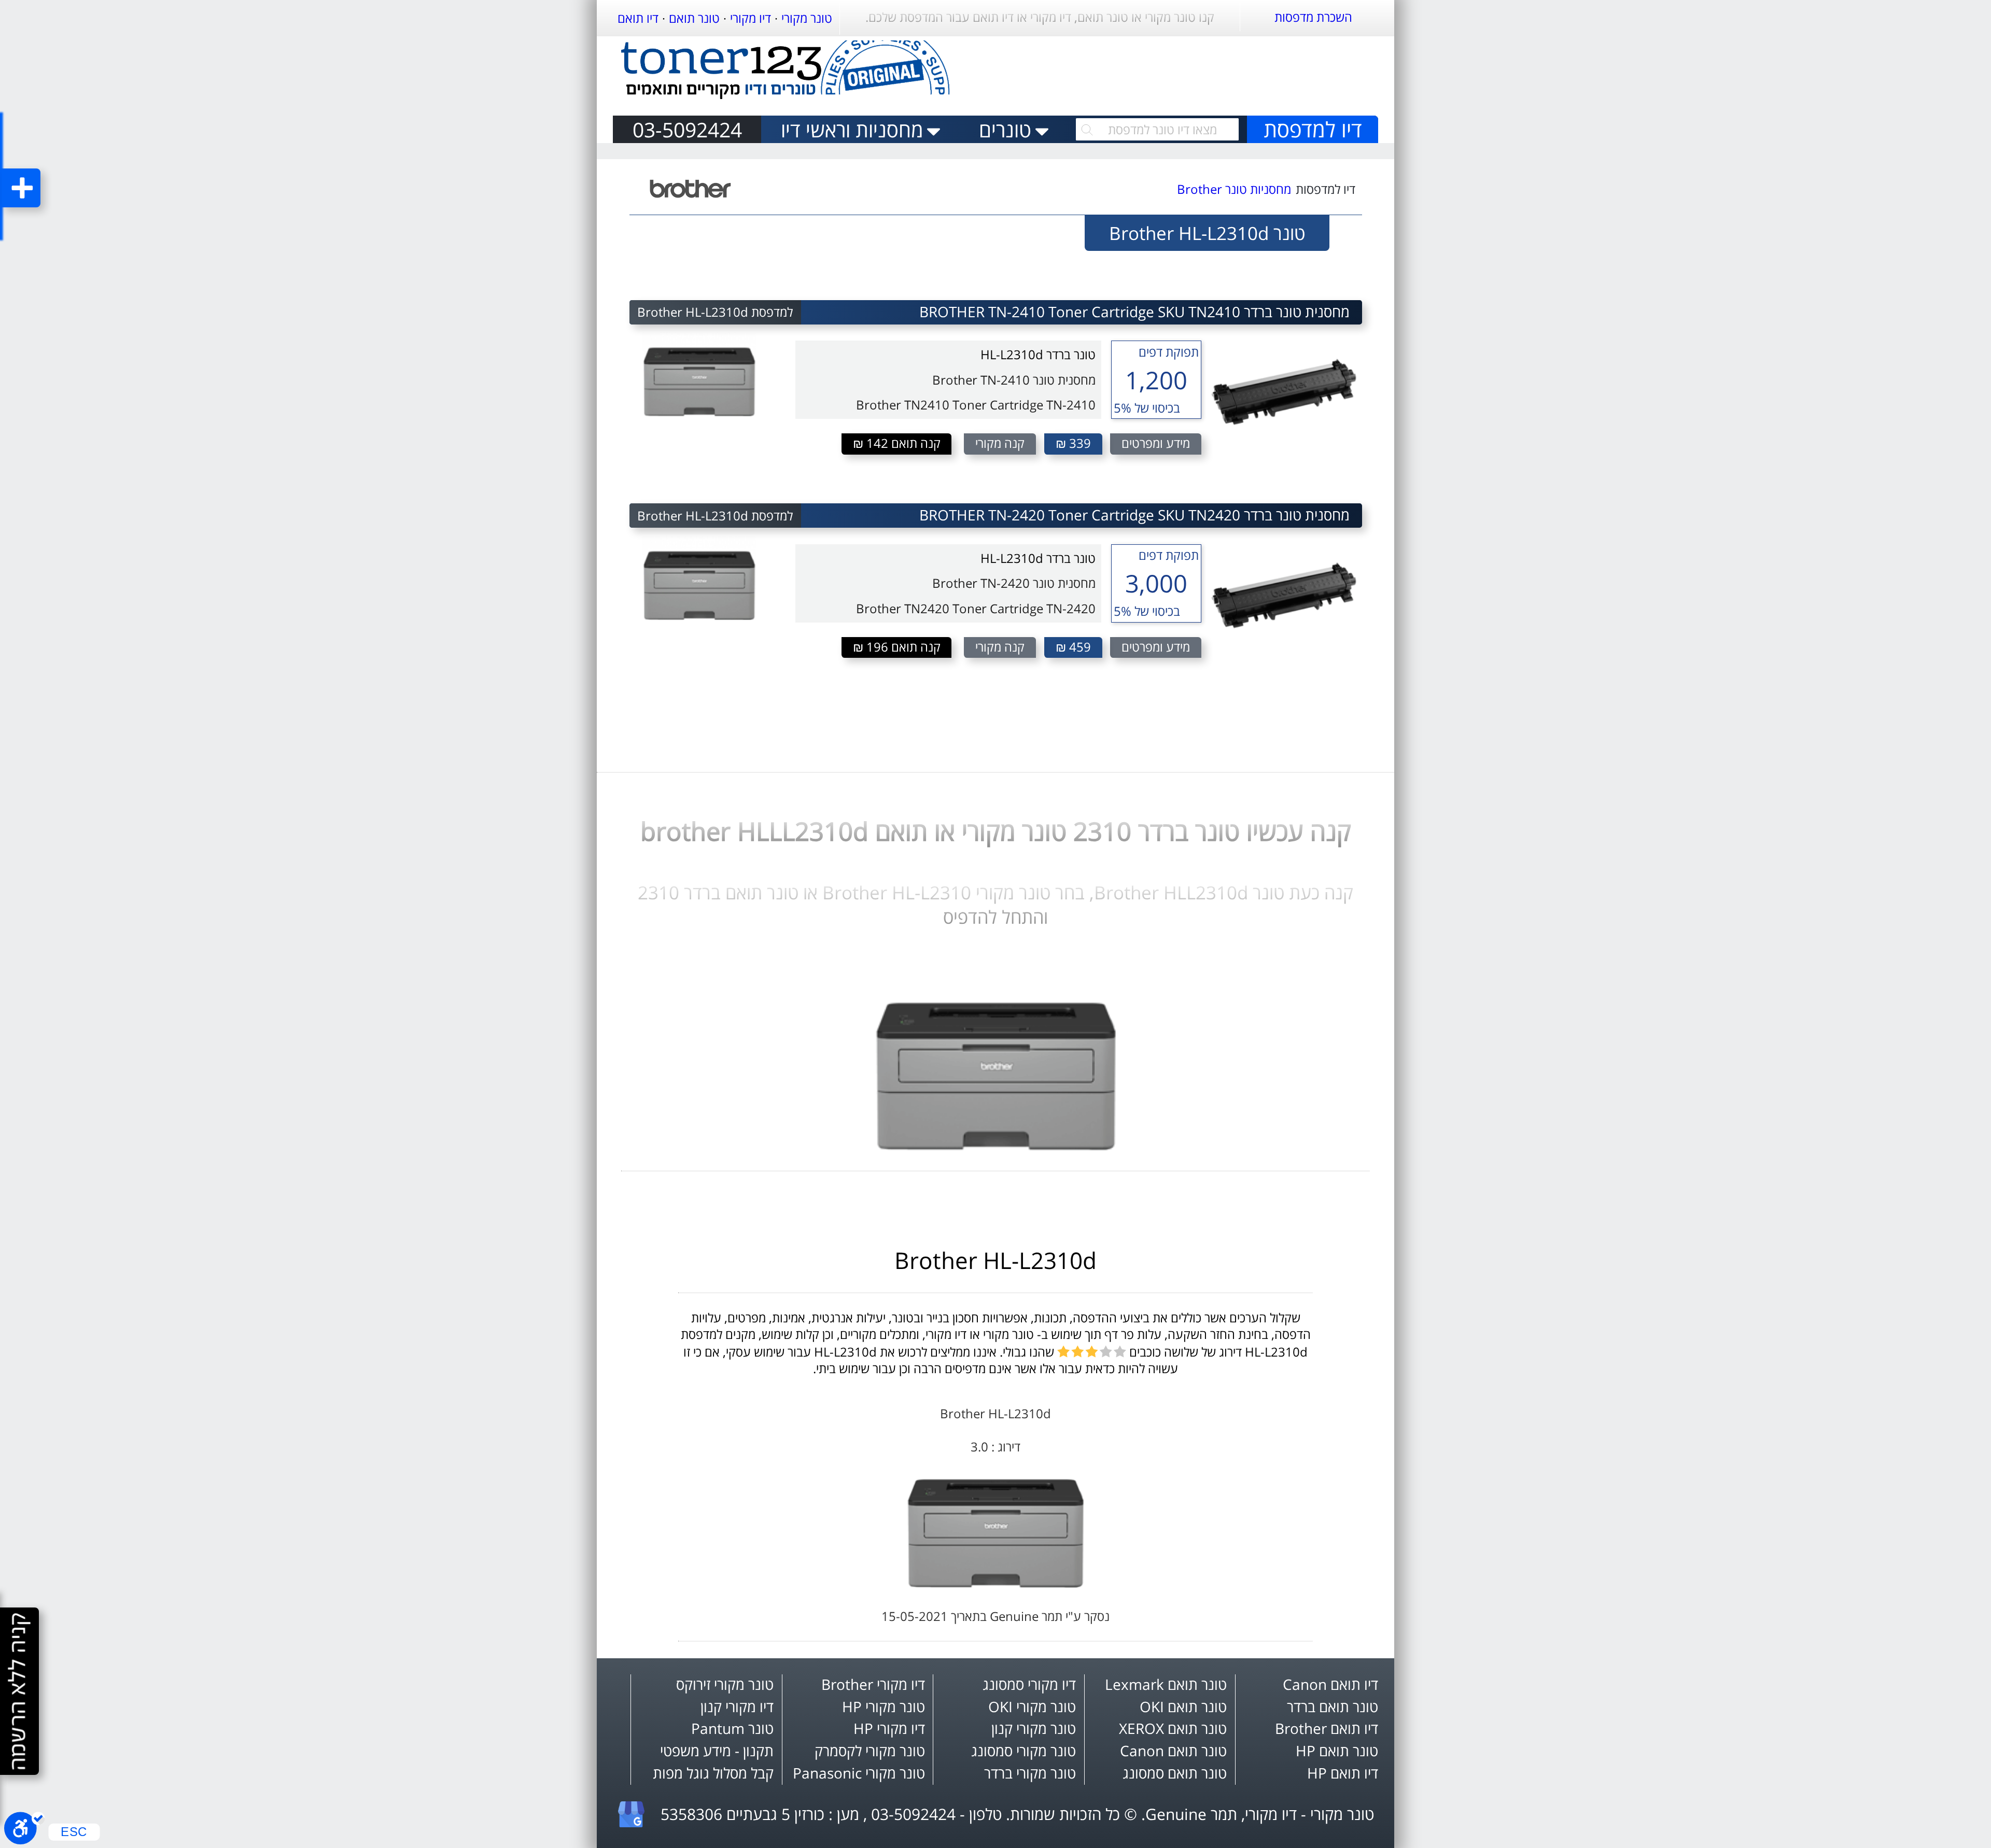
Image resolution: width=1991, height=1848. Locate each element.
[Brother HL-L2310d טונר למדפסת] (996, 1146)
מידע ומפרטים (1156, 443)
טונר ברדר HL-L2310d (1038, 355)
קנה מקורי (1000, 443)
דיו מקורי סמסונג (1029, 1684)
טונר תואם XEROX (1173, 1728)
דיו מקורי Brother (873, 1684)
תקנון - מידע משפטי (717, 1751)
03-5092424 (687, 129)
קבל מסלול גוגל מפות (713, 1773)
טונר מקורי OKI (1032, 1706)
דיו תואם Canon (1330, 1684)
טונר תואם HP (1337, 1751)
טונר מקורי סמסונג (1023, 1751)
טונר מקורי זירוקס (725, 1684)
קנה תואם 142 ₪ (897, 443)
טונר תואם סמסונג (1175, 1773)
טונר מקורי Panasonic (859, 1773)
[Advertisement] (1188, 72)
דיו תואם (638, 18)
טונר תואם (694, 18)
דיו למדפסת (1313, 129)
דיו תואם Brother (1327, 1728)
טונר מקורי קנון (1034, 1728)
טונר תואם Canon (1173, 1751)
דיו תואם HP (1343, 1773)
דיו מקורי (751, 18)
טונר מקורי (807, 18)
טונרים (1005, 129)
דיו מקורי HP (889, 1728)
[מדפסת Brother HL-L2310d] (995, 1583)
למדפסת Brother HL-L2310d (715, 312)
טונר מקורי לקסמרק (870, 1751)
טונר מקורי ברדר (1030, 1773)
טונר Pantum (732, 1728)
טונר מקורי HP (884, 1706)
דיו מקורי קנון (737, 1706)
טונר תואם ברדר (1333, 1706)
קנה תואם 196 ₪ (897, 647)
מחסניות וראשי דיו (852, 129)
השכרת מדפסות (1313, 17)
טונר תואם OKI (1183, 1706)
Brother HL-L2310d (995, 1260)
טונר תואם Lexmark (1166, 1684)
